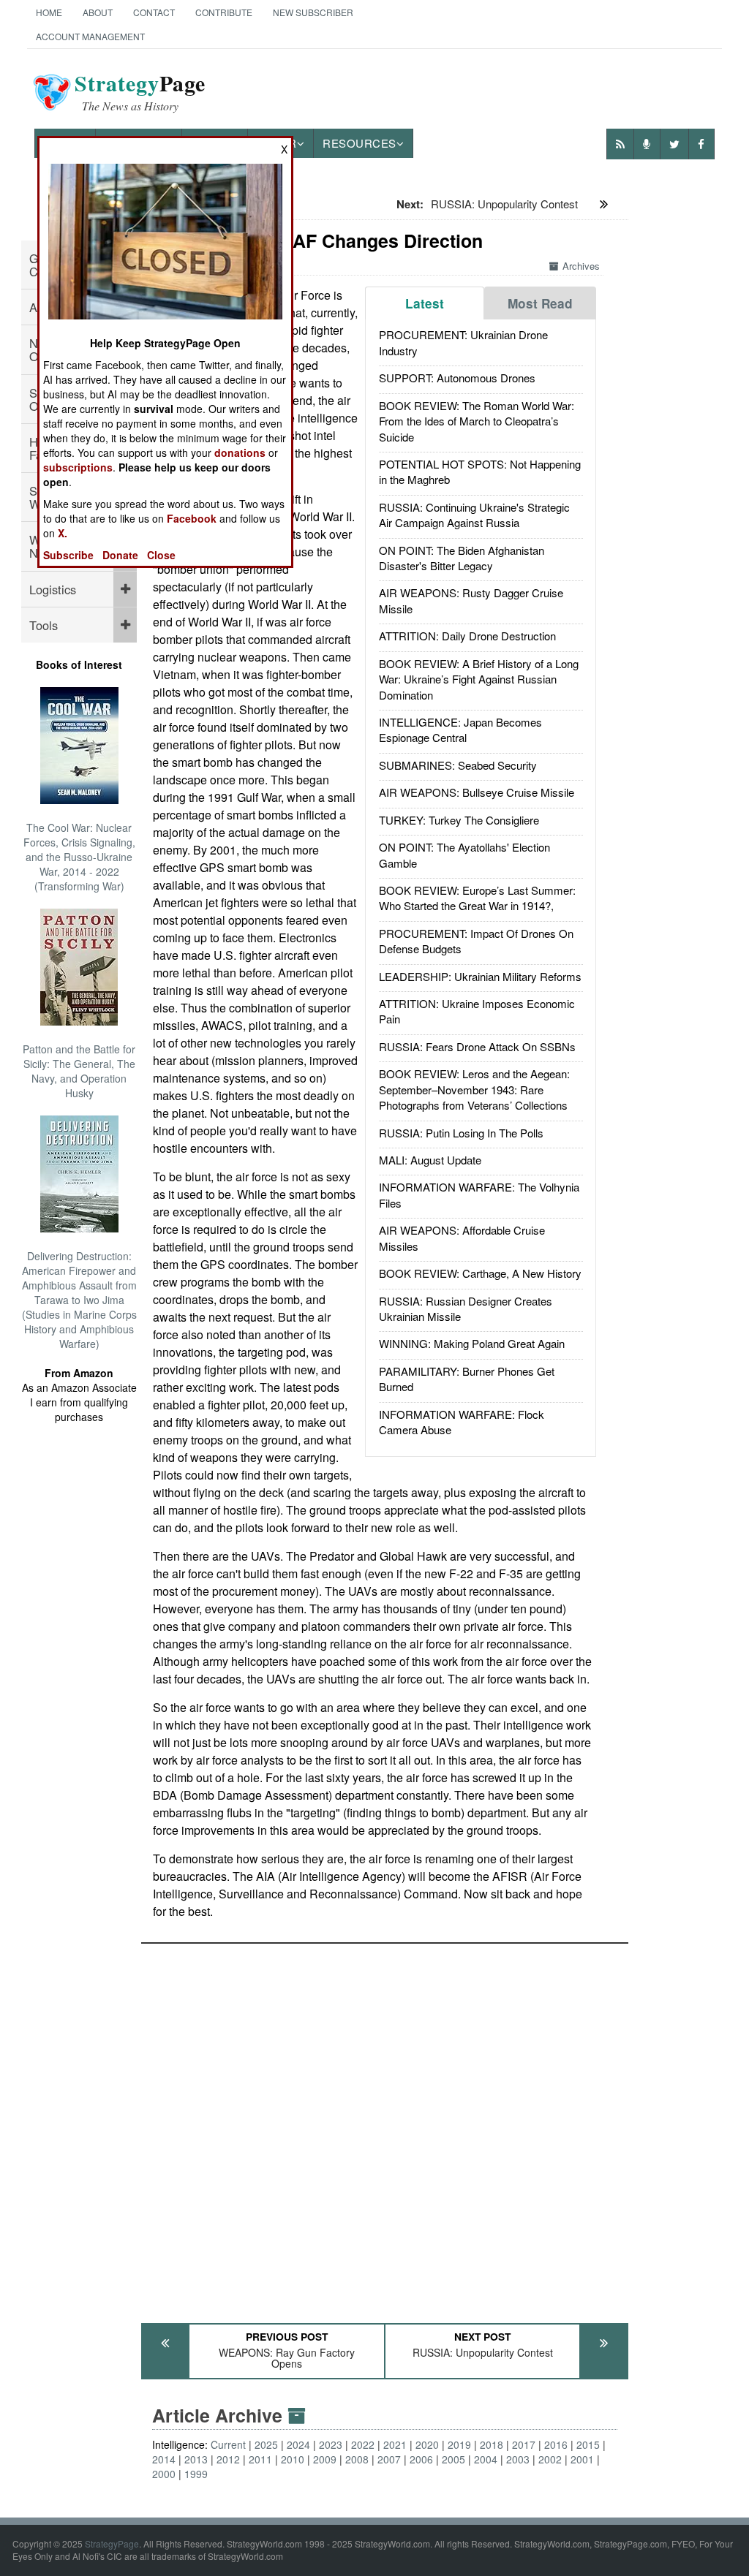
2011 (260, 2459)
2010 (293, 2459)
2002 (550, 2459)
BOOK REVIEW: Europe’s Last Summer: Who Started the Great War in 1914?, (477, 898)
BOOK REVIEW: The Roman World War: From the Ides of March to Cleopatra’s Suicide (477, 421)
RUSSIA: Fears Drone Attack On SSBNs (477, 1046)
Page (140, 92)
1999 (196, 2474)
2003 (518, 2459)
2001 (582, 2459)
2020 (427, 2444)
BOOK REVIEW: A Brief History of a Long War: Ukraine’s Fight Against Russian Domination (479, 679)
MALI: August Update (430, 1160)
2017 (524, 2444)
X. (63, 533)
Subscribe (68, 555)
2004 (486, 2459)
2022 (363, 2444)
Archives (581, 266)
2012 (228, 2459)
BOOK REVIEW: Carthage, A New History (480, 1273)
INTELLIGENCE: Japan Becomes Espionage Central (460, 730)
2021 (395, 2444)
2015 (588, 2444)
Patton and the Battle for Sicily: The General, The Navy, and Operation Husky (79, 1071)
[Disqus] (385, 2126)
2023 (331, 2444)
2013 (196, 2459)
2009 (325, 2459)
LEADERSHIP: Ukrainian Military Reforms (480, 976)
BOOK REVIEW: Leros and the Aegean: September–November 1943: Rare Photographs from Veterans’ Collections (474, 1089)
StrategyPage (112, 2543)
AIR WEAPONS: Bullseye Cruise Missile (477, 792)
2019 (459, 2444)
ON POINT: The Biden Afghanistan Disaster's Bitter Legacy (462, 558)
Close (161, 555)
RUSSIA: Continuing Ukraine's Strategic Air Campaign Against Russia (474, 515)
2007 (389, 2459)
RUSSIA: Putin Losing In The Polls (461, 1133)
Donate (120, 555)
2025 (266, 2444)
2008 (357, 2459)
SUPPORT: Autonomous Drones (457, 378)
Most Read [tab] (540, 303)
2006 (421, 2459)
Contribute (224, 12)
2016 (556, 2444)
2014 (164, 2459)
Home (49, 12)
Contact (154, 12)
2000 (164, 2474)
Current (228, 2444)
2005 (453, 2459)
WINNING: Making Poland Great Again (472, 1343)
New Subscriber (313, 12)
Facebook (192, 518)
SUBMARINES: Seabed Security (458, 765)
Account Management (90, 36)
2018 (492, 2444)
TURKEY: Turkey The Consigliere (459, 820)
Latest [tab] (425, 303)
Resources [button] (360, 143)
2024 (298, 2444)
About (98, 12)
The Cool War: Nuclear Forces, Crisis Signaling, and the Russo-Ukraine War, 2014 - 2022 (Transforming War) (79, 857)
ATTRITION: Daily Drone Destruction (467, 636)
